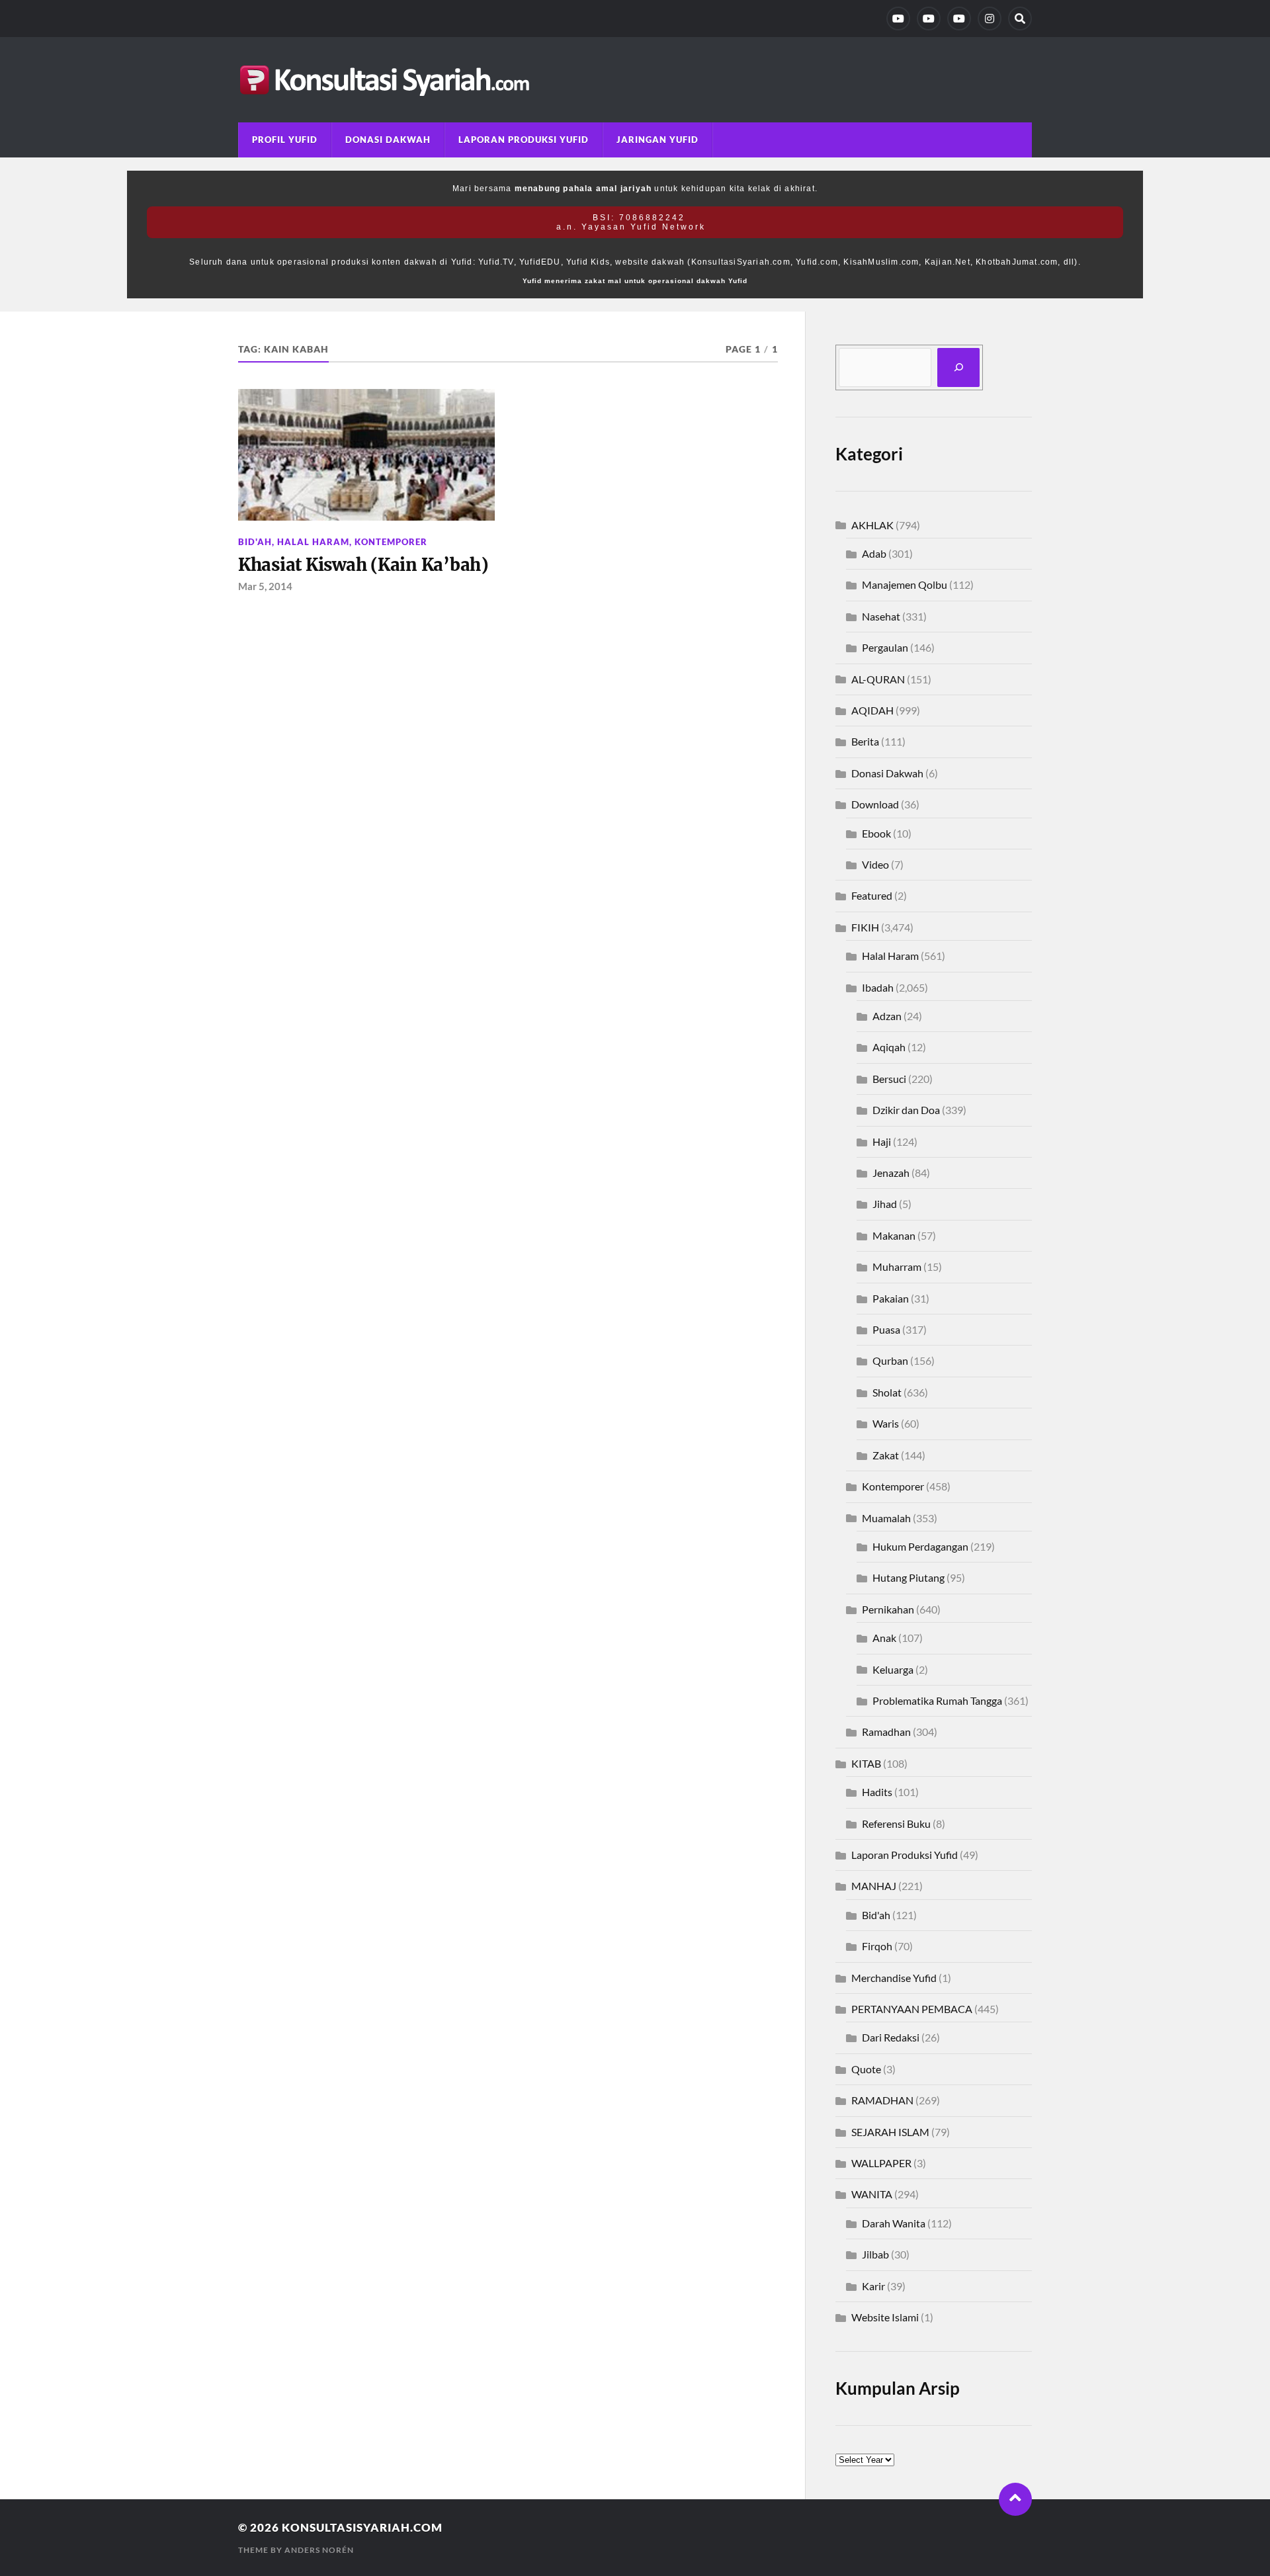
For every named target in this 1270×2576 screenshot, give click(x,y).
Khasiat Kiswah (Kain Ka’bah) (363, 565)
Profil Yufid (285, 140)
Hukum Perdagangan (920, 1546)
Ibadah (878, 987)
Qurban (890, 1360)
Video (875, 864)
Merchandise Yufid (894, 1978)
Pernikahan (888, 1609)
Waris (886, 1423)
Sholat (887, 1392)
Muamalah (886, 1518)
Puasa (886, 1329)
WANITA (872, 2194)
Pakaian (891, 1298)
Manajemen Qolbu (905, 584)
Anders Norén (319, 2550)
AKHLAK (872, 525)
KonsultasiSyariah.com (362, 2527)
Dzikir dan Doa (906, 1110)
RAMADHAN (882, 2100)
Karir (873, 2286)
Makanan (894, 1235)
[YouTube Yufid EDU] (929, 19)
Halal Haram (313, 542)
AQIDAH (872, 710)
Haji (882, 1141)
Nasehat (881, 616)
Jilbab (875, 2254)
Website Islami (885, 2317)
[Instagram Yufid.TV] (990, 19)
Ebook (876, 833)
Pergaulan (885, 647)
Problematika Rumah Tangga (937, 1700)
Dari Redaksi (891, 2037)
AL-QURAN (878, 679)
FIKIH (865, 927)
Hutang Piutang (909, 1577)
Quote (866, 2069)
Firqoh (877, 1946)
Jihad (885, 1204)
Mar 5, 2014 (265, 586)
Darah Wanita (894, 2223)
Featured (872, 895)
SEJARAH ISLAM (890, 2132)
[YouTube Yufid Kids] (959, 19)
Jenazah (891, 1173)
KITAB (866, 1763)
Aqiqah (889, 1047)
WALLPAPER (881, 2163)
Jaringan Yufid (657, 140)
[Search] (1020, 19)
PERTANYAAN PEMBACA (912, 2009)
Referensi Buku (896, 1824)
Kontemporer (391, 542)
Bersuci (889, 1079)
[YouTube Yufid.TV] (898, 19)
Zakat (886, 1455)
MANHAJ (874, 1886)
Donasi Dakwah (388, 140)
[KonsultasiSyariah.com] (635, 80)
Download (875, 804)
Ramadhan (886, 1732)
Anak (884, 1638)
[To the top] (1015, 2499)
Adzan (887, 1016)
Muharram (897, 1267)
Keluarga (893, 1669)
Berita (865, 741)
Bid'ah (255, 542)
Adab (874, 553)
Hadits (877, 1792)
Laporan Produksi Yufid (524, 140)
